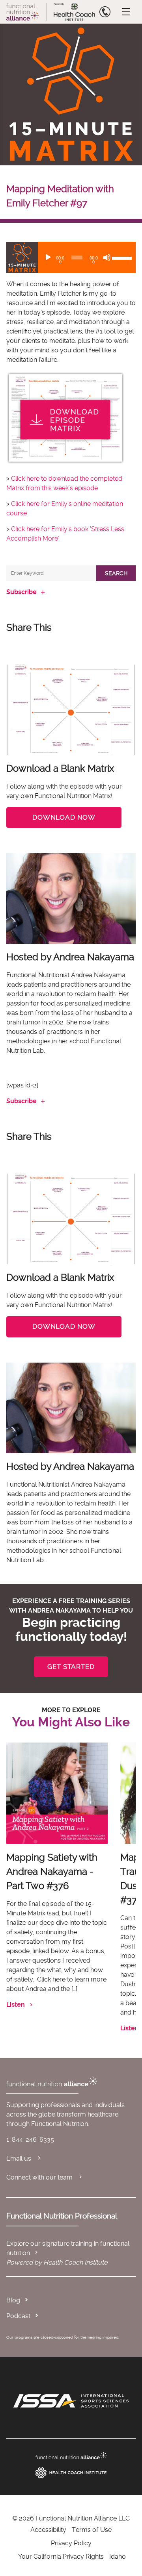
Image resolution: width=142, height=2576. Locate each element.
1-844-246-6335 (30, 2140)
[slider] (122, 257)
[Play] (48, 257)
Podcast (18, 2316)
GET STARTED (71, 1667)
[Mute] (107, 257)
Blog (13, 2300)
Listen (16, 2005)
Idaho (118, 2557)
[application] (71, 257)
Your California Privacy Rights (61, 2557)
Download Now (64, 817)
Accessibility (48, 2530)
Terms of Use (92, 2530)
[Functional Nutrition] (71, 2456)
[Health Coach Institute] (71, 2473)
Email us (20, 2158)
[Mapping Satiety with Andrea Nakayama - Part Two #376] (57, 1793)
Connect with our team (40, 2177)
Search (116, 573)
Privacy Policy (71, 2543)
